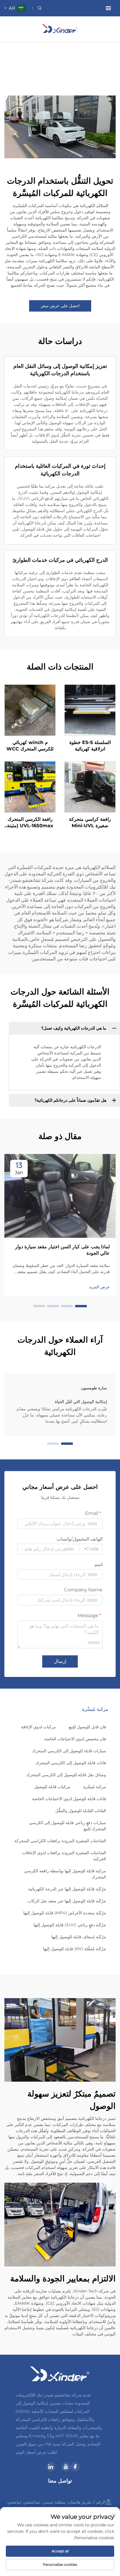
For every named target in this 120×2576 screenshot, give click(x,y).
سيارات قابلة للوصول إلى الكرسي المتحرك (69, 1751)
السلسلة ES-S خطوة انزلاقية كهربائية (90, 746)
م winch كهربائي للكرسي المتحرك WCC (30, 746)
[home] (60, 28)
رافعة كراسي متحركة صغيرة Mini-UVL (90, 822)
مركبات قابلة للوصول (52, 1787)
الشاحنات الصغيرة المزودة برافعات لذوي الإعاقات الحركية (64, 1856)
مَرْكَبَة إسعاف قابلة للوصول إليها (79, 1937)
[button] (81, 1306)
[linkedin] (51, 2467)
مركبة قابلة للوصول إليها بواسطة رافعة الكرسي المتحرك (65, 1874)
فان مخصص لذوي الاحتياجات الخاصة (75, 1739)
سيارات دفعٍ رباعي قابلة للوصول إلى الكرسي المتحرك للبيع (68, 1826)
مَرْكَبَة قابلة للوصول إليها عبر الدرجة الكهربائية (67, 1889)
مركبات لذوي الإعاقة (38, 1727)
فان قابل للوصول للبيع (87, 1727)
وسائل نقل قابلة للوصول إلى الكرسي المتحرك (66, 1775)
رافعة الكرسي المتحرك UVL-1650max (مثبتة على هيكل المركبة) (30, 823)
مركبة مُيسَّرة (95, 1787)
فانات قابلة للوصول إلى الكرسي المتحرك (71, 1763)
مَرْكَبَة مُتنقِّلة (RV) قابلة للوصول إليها (75, 1949)
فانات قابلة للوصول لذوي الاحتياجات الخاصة (69, 1799)
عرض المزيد (99, 1287)
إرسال (60, 1661)
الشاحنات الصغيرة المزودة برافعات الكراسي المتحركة (60, 1841)
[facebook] (75, 2467)
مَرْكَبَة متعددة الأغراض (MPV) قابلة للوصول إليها (65, 1913)
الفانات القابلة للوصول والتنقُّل (81, 1811)
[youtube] (66, 2467)
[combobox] (91, 1549)
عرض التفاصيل (90, 710)
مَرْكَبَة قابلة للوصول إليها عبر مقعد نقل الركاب (67, 1901)
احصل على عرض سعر (60, 306)
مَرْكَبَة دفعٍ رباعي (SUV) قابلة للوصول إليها (70, 1925)
